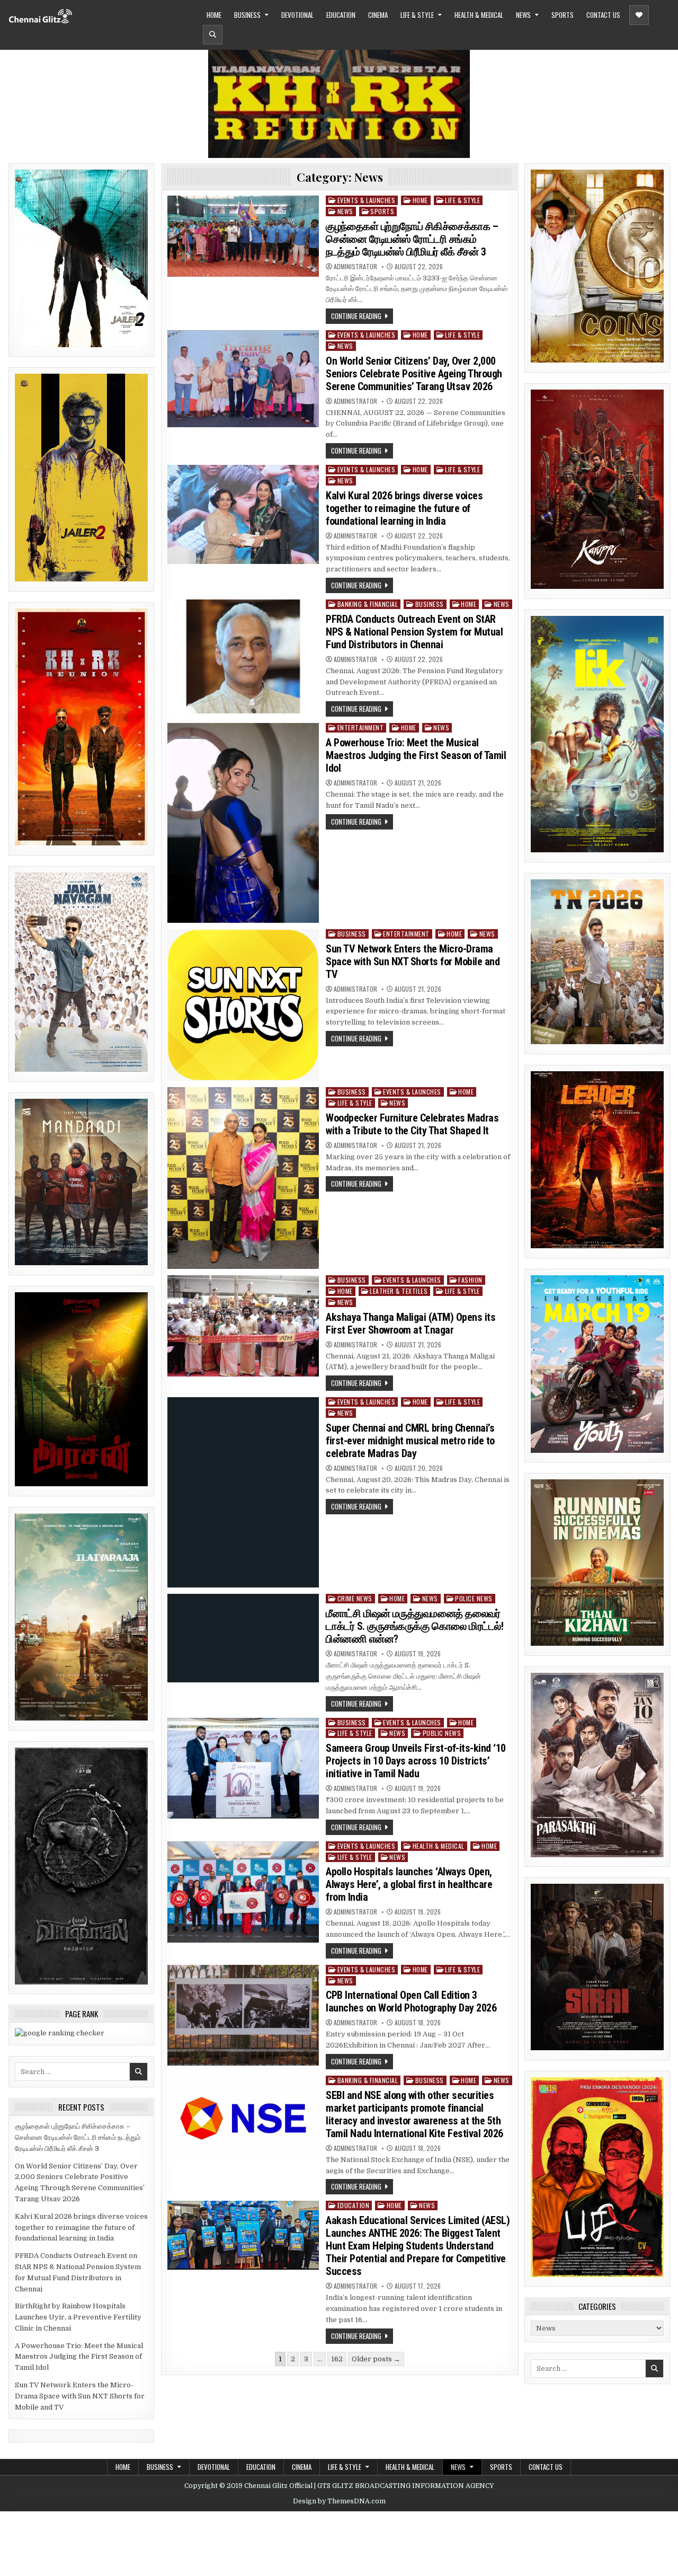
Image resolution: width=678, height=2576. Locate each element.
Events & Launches (367, 200)
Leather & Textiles (399, 1291)
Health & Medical (479, 15)
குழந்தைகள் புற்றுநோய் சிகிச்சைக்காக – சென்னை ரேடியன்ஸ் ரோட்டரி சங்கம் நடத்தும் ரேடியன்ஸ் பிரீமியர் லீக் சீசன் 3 (78, 2137)
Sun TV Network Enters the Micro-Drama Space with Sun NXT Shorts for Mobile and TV (80, 2396)
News (523, 15)
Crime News (355, 1598)
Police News (474, 1598)
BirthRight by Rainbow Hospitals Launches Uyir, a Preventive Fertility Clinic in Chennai (78, 2317)
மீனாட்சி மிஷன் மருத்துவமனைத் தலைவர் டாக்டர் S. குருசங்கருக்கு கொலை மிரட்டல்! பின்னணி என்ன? (414, 1626)
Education (341, 15)
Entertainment (361, 727)
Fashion (470, 1280)
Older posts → (376, 2359)
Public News (442, 1733)
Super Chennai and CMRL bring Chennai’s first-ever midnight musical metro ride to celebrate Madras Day (410, 1441)
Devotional (297, 15)
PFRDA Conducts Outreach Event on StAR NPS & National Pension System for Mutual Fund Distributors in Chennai (414, 632)
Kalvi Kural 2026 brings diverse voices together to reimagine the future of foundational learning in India (81, 2227)
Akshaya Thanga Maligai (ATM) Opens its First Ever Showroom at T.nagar (411, 1324)
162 (337, 2359)
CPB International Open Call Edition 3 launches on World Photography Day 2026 (411, 2001)
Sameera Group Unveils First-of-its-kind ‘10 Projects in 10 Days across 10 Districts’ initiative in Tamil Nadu (416, 1761)
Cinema (378, 15)
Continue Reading (356, 316)
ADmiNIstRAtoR (355, 267)
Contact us (603, 15)
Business (247, 15)
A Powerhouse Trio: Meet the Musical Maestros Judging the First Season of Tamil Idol (79, 2357)
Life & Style (417, 15)
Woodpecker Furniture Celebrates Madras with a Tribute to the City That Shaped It (412, 1124)
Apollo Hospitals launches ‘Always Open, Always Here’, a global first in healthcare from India (409, 1884)
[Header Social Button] (639, 15)
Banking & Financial (368, 604)
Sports (563, 15)
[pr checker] (60, 2033)
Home (214, 15)
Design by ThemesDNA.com (339, 2501)
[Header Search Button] (213, 35)
